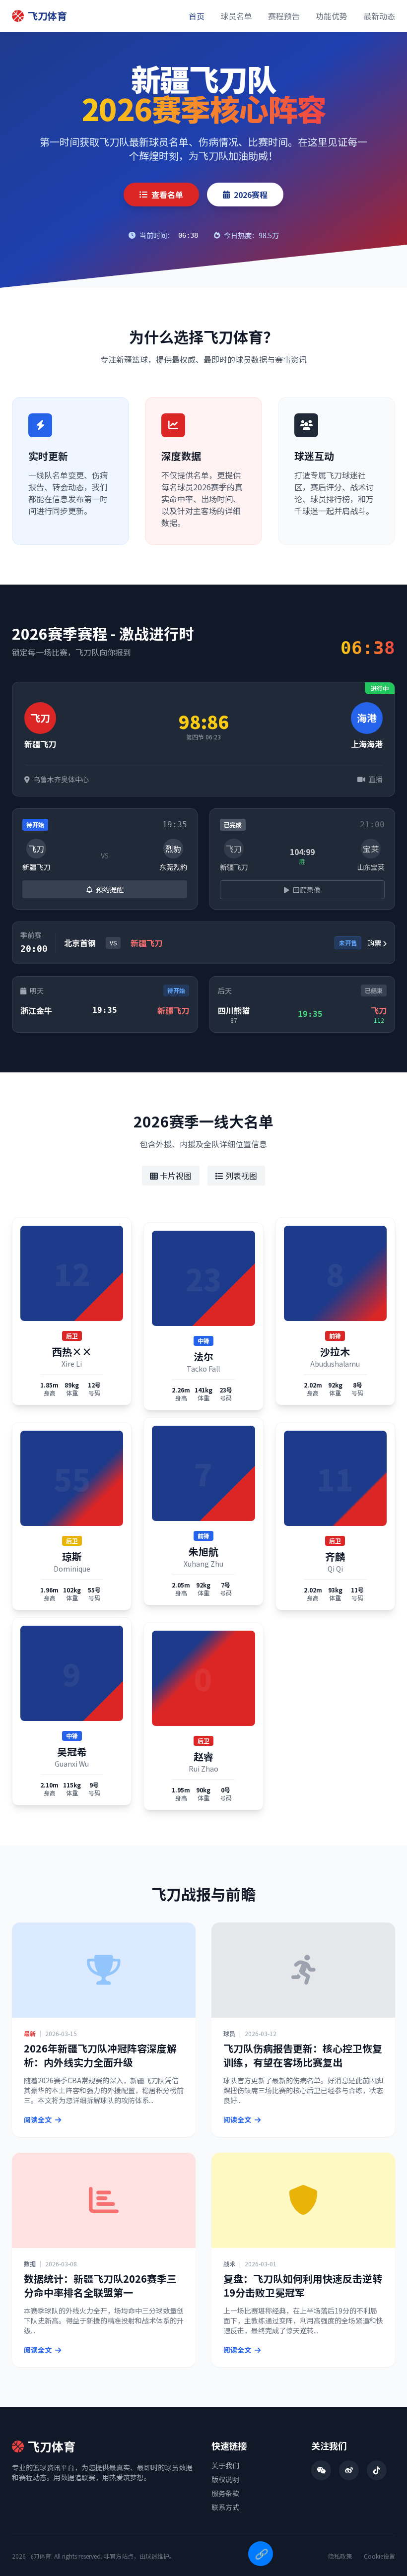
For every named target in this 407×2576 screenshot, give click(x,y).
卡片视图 (175, 1176)
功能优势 (332, 16)
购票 (375, 943)
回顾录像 (306, 890)
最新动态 (379, 16)
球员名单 (236, 16)
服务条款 (225, 2493)
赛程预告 (284, 16)
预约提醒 (109, 889)
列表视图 (240, 1176)
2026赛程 (251, 195)
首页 (197, 16)
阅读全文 (38, 2119)
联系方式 (225, 2507)
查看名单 (167, 195)
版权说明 (225, 2479)
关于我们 (225, 2465)
